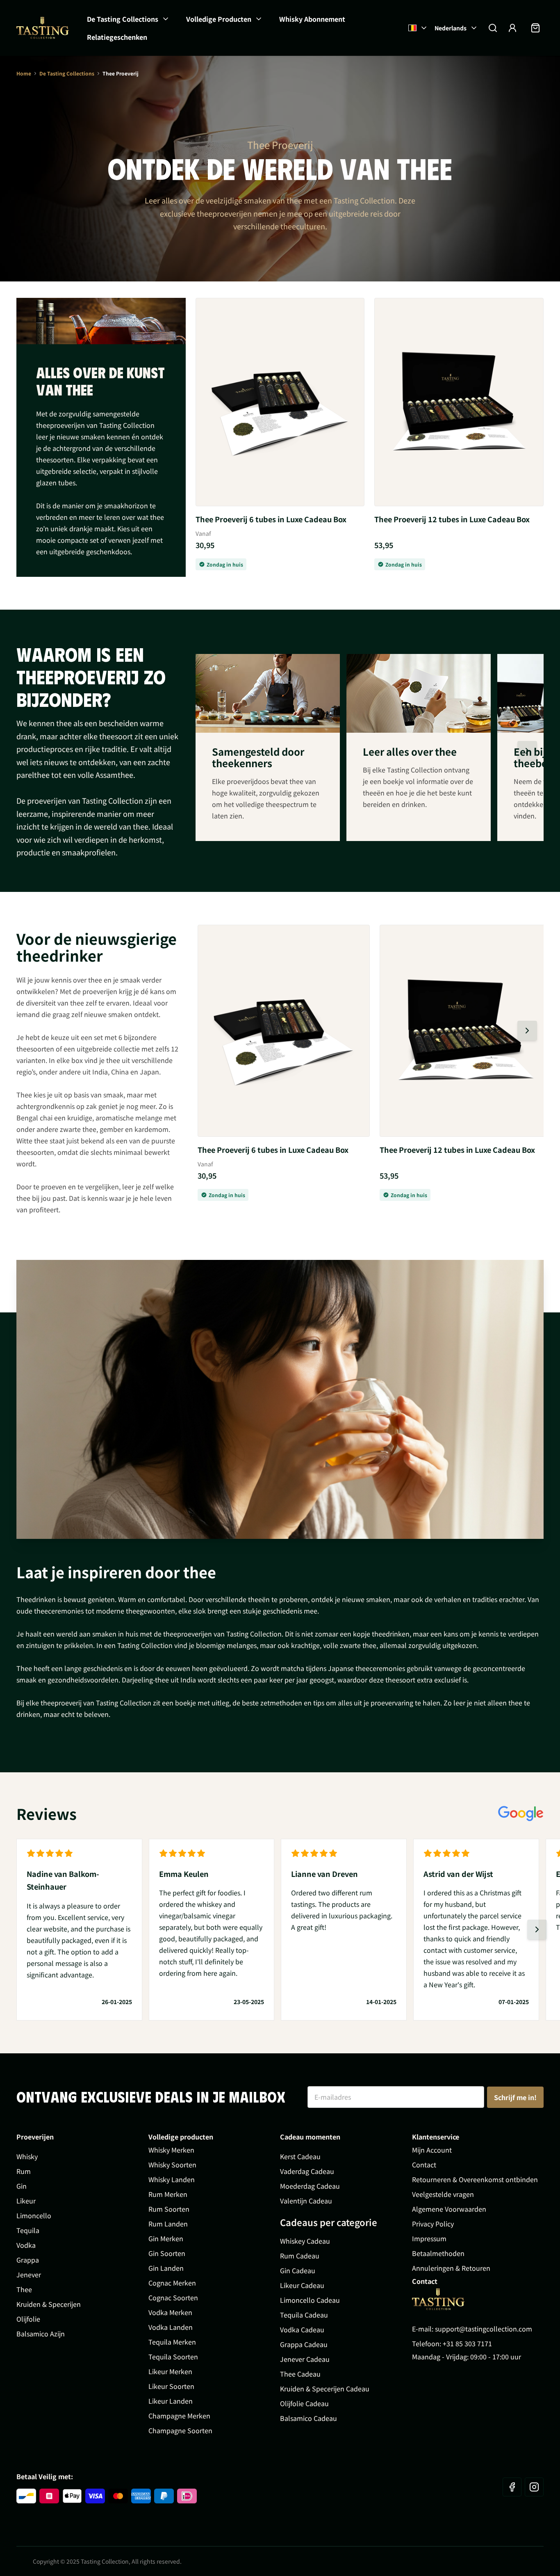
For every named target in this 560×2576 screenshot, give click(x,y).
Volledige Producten (219, 19)
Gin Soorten (167, 2253)
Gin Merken (166, 2238)
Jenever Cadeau (305, 2359)
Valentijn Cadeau (306, 2201)
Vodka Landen (171, 2327)
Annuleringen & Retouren (451, 2268)
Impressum (429, 2238)
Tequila (28, 2230)
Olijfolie (28, 2319)
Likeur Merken (170, 2371)
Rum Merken (168, 2194)
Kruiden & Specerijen (49, 2304)
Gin (22, 2186)
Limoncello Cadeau (310, 2300)
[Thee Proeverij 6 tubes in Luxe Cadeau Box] (280, 402)
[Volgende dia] (527, 751)
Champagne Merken (179, 2416)
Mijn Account (432, 2150)
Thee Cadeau (300, 2374)
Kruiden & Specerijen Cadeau (325, 2389)
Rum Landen (168, 2224)
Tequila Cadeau (304, 2315)
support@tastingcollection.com (484, 2329)
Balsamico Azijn (41, 2334)
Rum (24, 2171)
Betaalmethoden (438, 2253)
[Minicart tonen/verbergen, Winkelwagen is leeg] (535, 28)
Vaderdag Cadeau (307, 2171)
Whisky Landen (172, 2179)
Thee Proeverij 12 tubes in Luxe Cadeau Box (452, 519)
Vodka (26, 2245)
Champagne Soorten (180, 2430)
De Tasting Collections (123, 19)
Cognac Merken (172, 2283)
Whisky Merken (171, 2150)
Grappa (28, 2260)
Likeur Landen (171, 2401)
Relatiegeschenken (117, 37)
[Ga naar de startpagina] (43, 28)
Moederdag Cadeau (310, 2186)
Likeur (26, 2201)
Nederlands (451, 28)
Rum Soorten (169, 2209)
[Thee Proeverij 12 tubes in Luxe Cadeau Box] (459, 402)
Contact (424, 2165)
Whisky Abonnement (312, 19)
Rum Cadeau (300, 2256)
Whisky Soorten (172, 2165)
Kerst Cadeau (300, 2156)
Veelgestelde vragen (443, 2194)
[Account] (512, 28)
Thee (24, 2289)
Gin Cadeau (298, 2270)
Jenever (29, 2274)
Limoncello (34, 2215)
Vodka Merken (170, 2312)
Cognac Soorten (173, 2297)
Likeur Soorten (171, 2386)
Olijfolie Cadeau (304, 2403)
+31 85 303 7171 (467, 2343)
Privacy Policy (433, 2224)
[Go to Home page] (438, 2299)
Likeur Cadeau (302, 2285)
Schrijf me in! (515, 2097)
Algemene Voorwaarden (449, 2209)
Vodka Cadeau (302, 2329)
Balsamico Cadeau (308, 2418)
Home (24, 73)
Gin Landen (166, 2268)
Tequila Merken (172, 2342)
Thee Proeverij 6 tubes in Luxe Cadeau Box (271, 519)
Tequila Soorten (173, 2357)
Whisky (27, 2156)
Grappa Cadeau (304, 2344)
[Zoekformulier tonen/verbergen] (493, 28)
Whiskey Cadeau (305, 2241)
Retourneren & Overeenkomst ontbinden (475, 2179)
